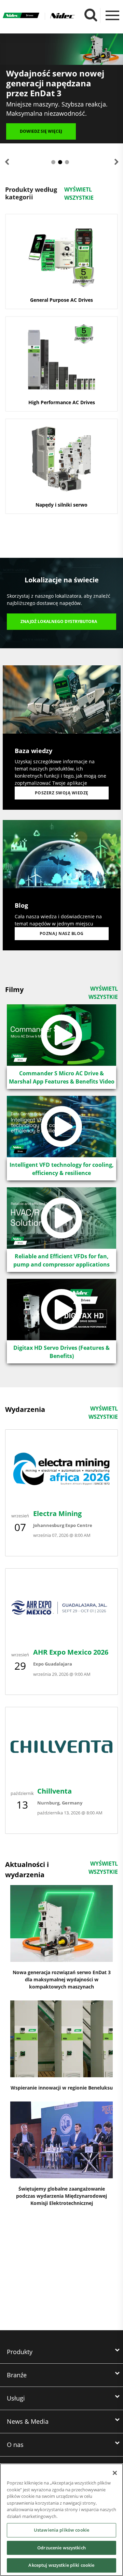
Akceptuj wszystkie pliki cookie (61, 2565)
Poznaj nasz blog (62, 933)
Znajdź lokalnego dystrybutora (59, 621)
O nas (15, 2445)
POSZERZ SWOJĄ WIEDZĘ (62, 793)
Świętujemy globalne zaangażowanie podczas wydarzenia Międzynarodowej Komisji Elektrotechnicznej (61, 2196)
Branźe (17, 2375)
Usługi (16, 2398)
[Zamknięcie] (115, 2473)
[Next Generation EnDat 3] (61, 1923)
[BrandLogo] (21, 16)
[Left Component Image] (62, 725)
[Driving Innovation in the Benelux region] (61, 2039)
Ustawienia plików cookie (61, 2530)
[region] (61, 2520)
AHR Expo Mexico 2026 (71, 1652)
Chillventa (54, 1791)
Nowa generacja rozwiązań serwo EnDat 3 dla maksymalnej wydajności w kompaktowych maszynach (62, 1979)
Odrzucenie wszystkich (61, 2548)
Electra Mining (57, 1513)
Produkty (20, 2352)
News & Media (28, 2421)
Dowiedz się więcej (41, 131)
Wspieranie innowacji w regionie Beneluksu (62, 2088)
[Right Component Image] (62, 880)
